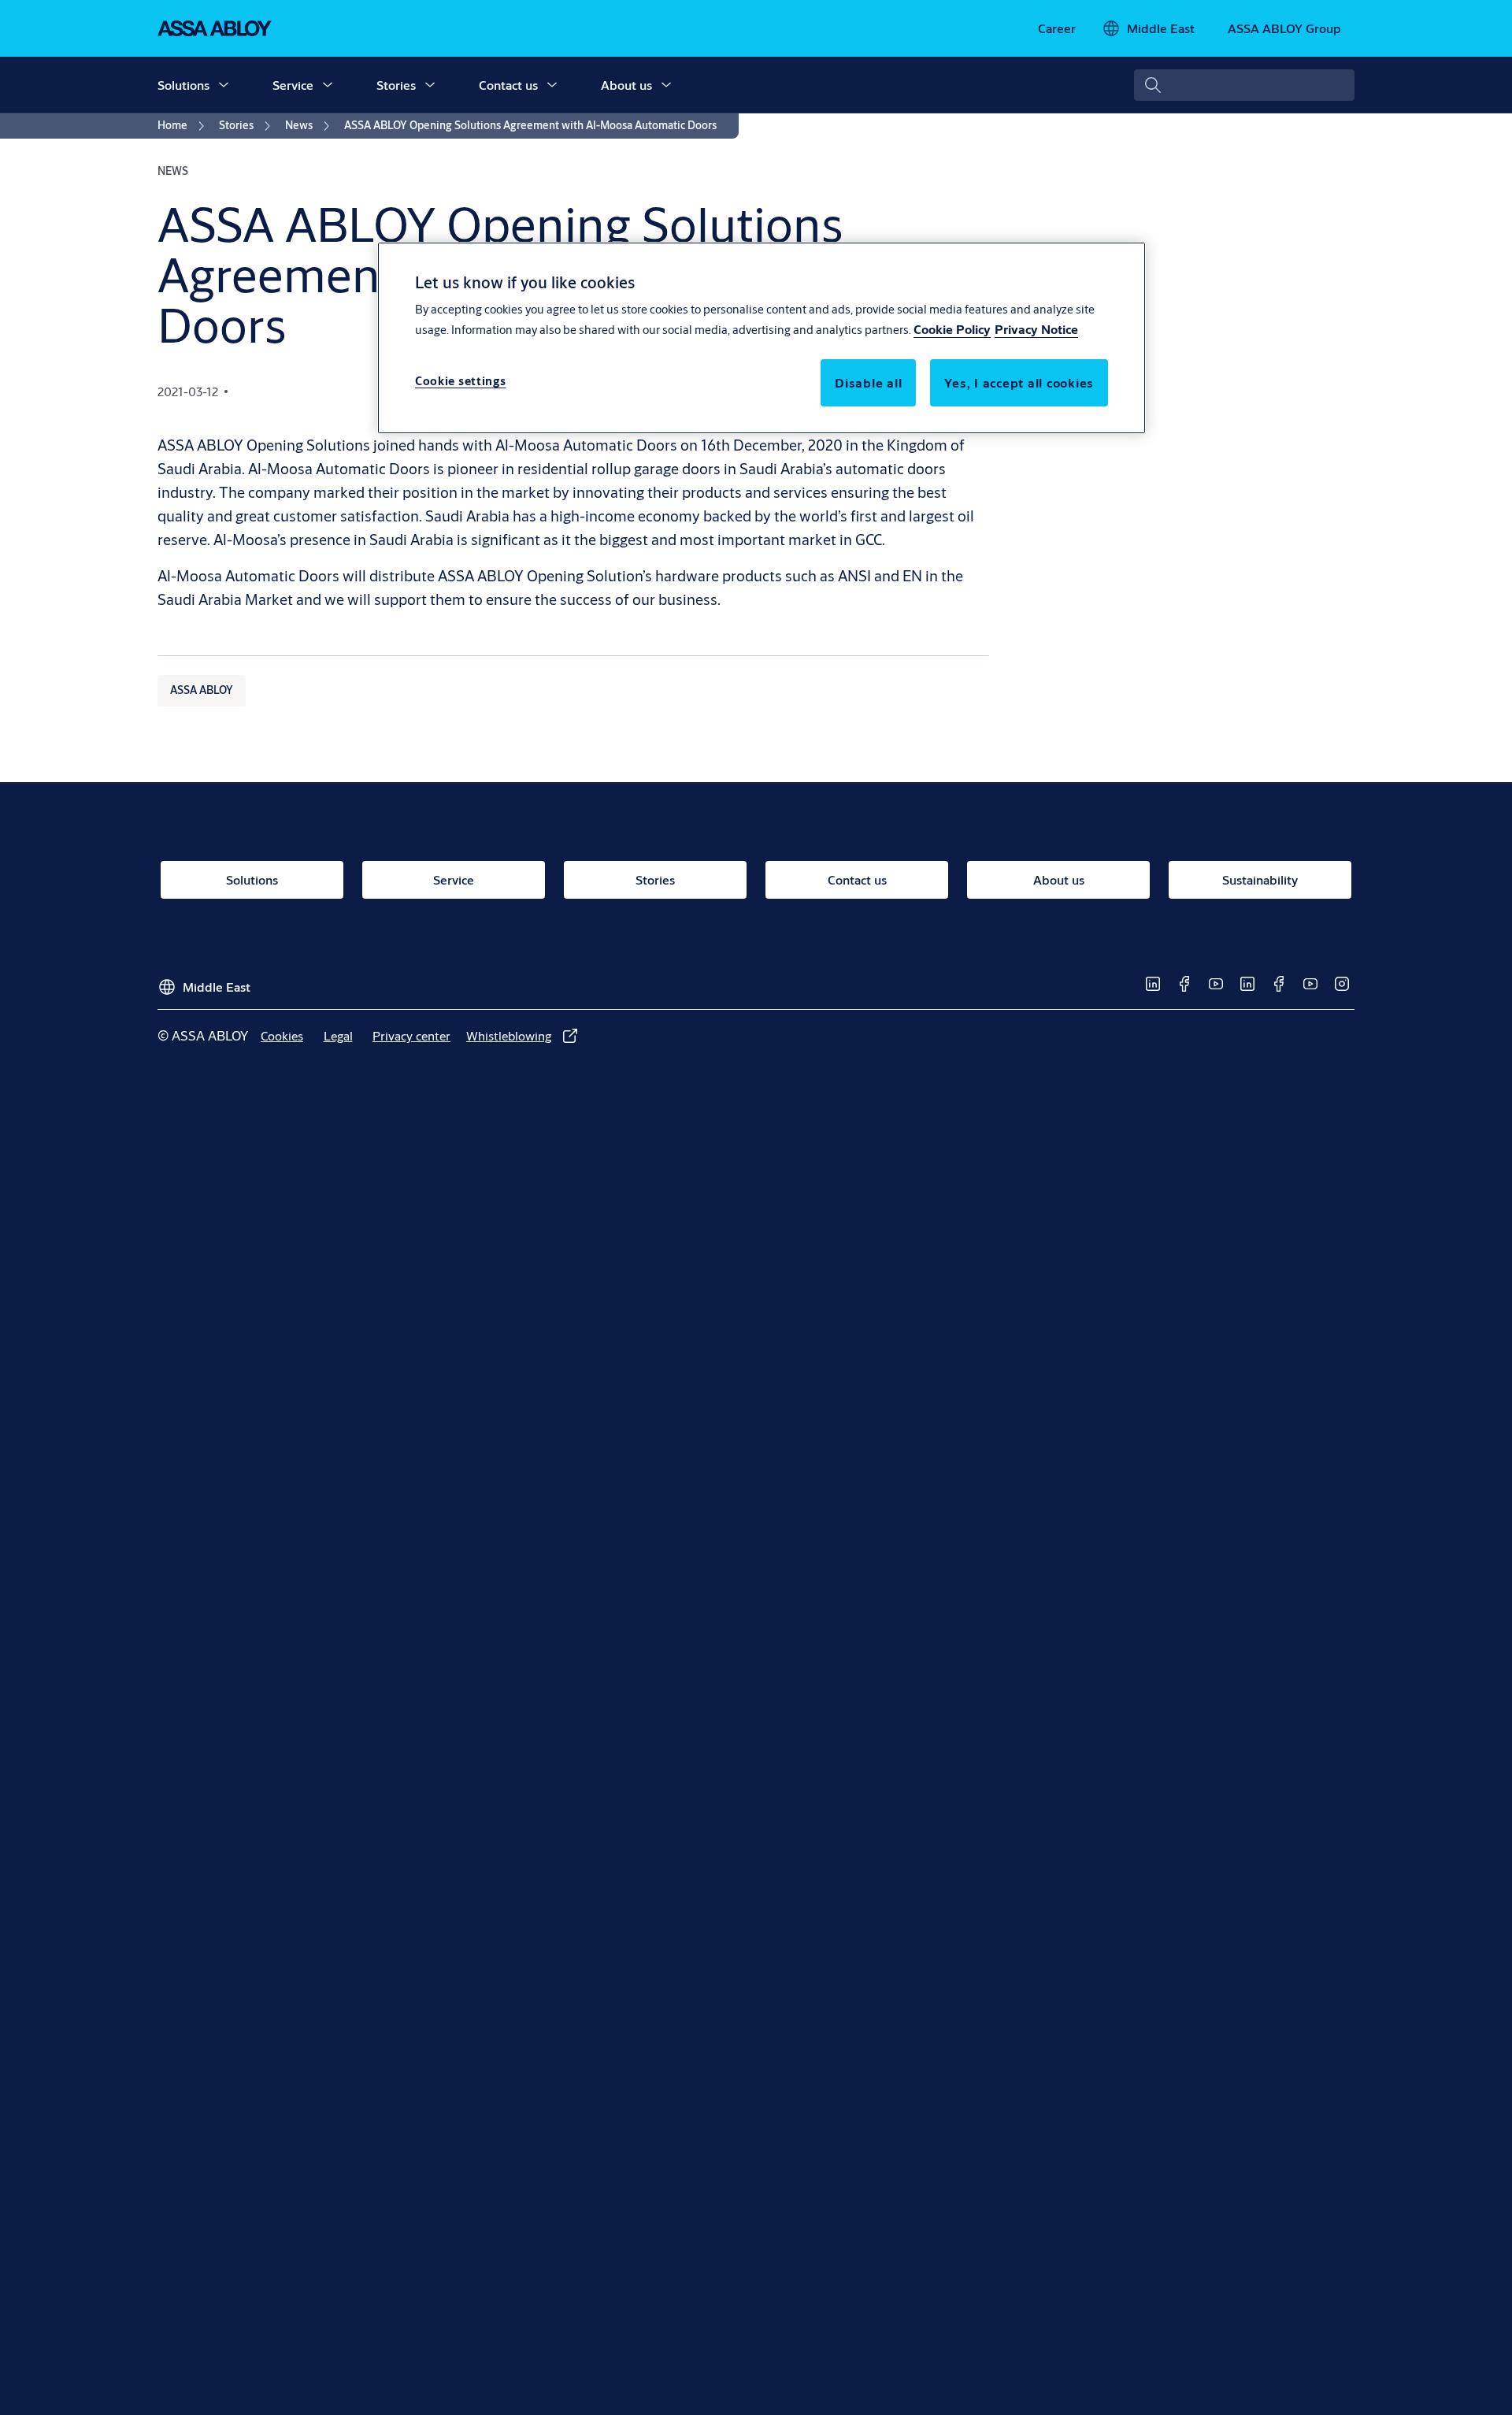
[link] (1057, 28)
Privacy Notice (1036, 329)
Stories (396, 85)
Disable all (868, 382)
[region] (762, 338)
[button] (224, 85)
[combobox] (1244, 85)
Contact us (508, 85)
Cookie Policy (952, 329)
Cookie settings (461, 381)
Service (293, 85)
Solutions (183, 85)
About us (626, 85)
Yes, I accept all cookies (1019, 382)
